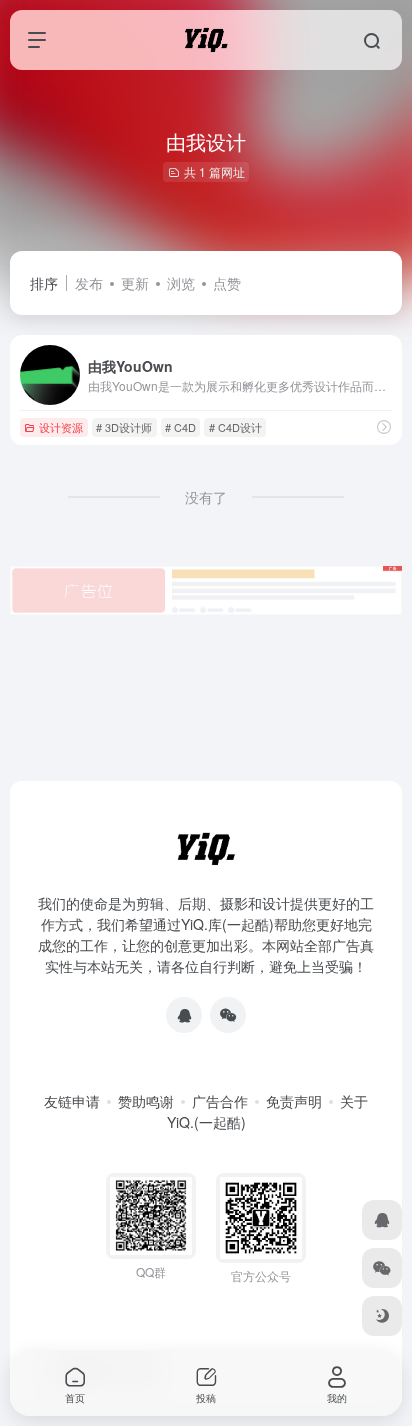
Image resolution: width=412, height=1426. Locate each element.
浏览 (181, 283)
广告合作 (220, 1101)
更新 (135, 283)
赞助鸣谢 (146, 1101)
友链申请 (72, 1101)
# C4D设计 (235, 427)
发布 (89, 283)
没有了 (206, 497)
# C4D (180, 427)
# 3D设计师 (124, 427)
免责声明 (294, 1101)
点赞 (227, 283)
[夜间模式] (382, 1316)
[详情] (384, 426)
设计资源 (61, 427)
